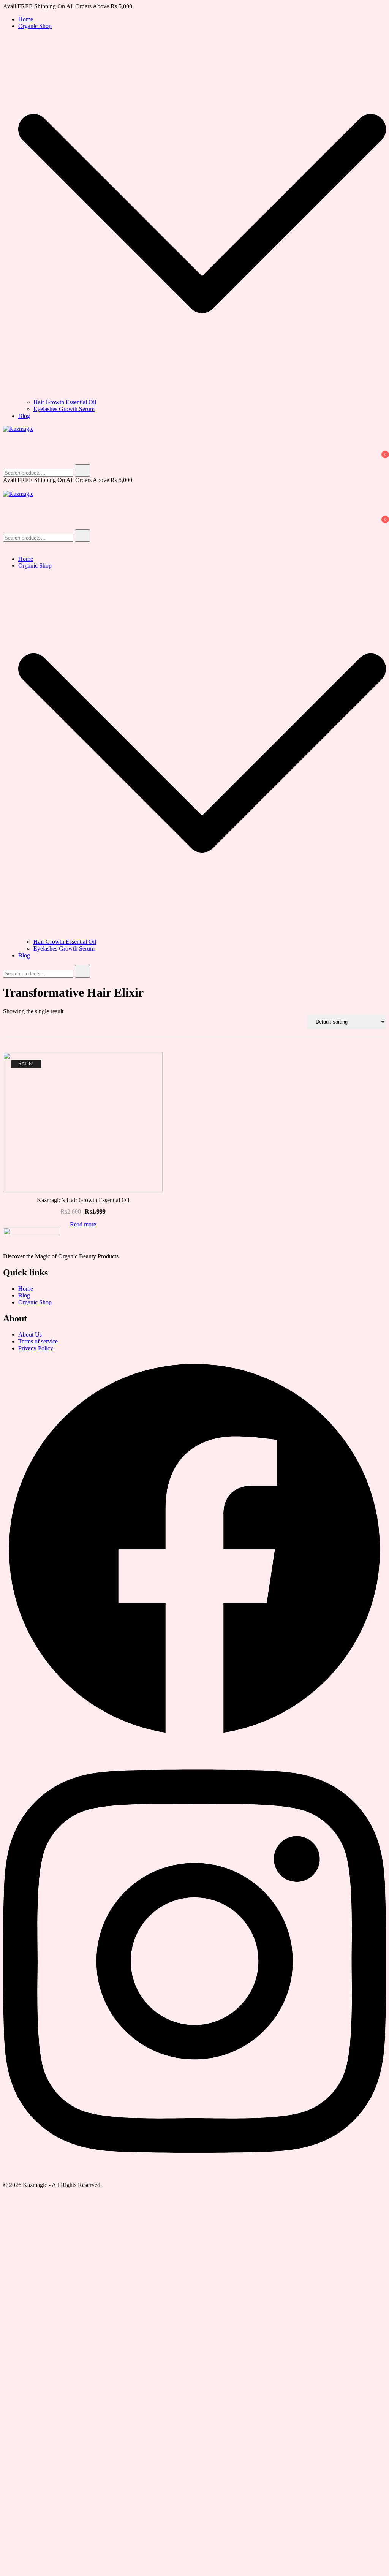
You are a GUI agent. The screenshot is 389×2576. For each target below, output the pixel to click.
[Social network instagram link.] (194, 2178)
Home (26, 19)
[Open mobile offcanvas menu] (6, 487)
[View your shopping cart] (8, 461)
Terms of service (38, 1341)
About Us (30, 1335)
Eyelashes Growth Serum (64, 409)
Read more (83, 1225)
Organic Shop (35, 26)
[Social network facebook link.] (194, 1739)
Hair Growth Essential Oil (65, 402)
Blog (24, 416)
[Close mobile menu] (6, 546)
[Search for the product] (82, 471)
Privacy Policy (36, 1348)
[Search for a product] (11, 439)
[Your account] (8, 450)
